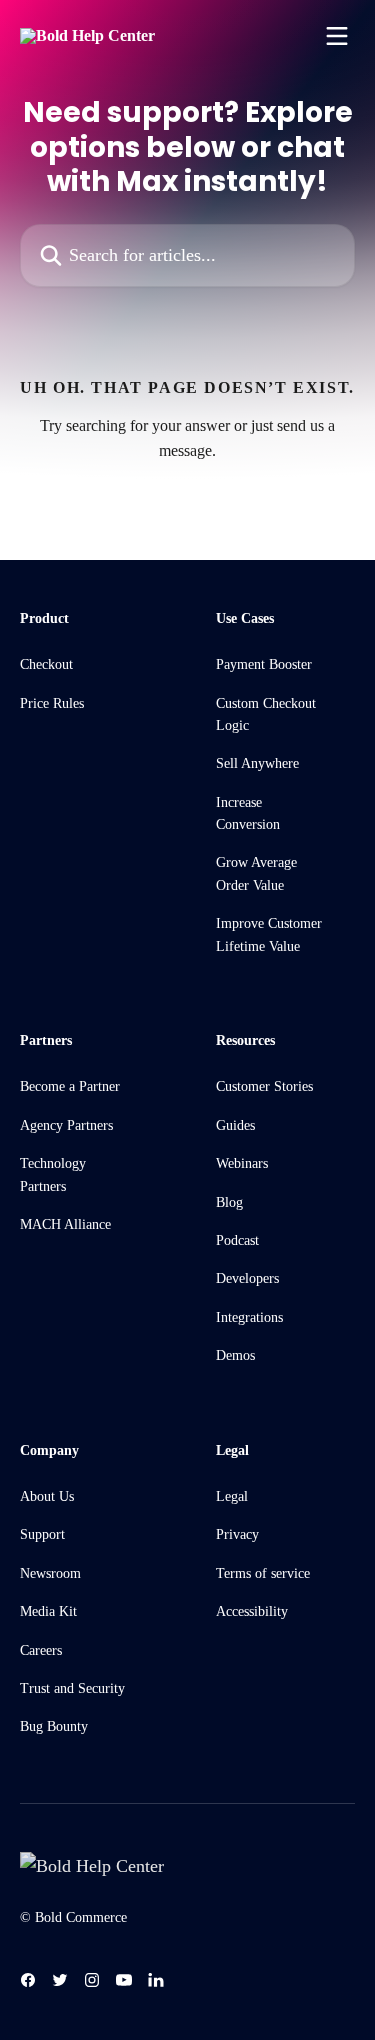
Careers (41, 1650)
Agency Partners (66, 1125)
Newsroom (50, 1573)
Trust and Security (72, 1688)
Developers (247, 1278)
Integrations (249, 1317)
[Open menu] (337, 36)
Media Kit (48, 1611)
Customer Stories (264, 1086)
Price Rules (52, 703)
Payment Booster (264, 664)
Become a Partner (70, 1086)
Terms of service (263, 1573)
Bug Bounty (54, 1726)
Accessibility (252, 1611)
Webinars (242, 1163)
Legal (232, 1496)
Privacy (237, 1534)
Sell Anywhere (257, 763)
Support (42, 1534)
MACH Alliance (65, 1224)
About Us (47, 1496)
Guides (235, 1125)
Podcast (237, 1240)
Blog (229, 1202)
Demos (235, 1355)
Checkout (46, 664)
